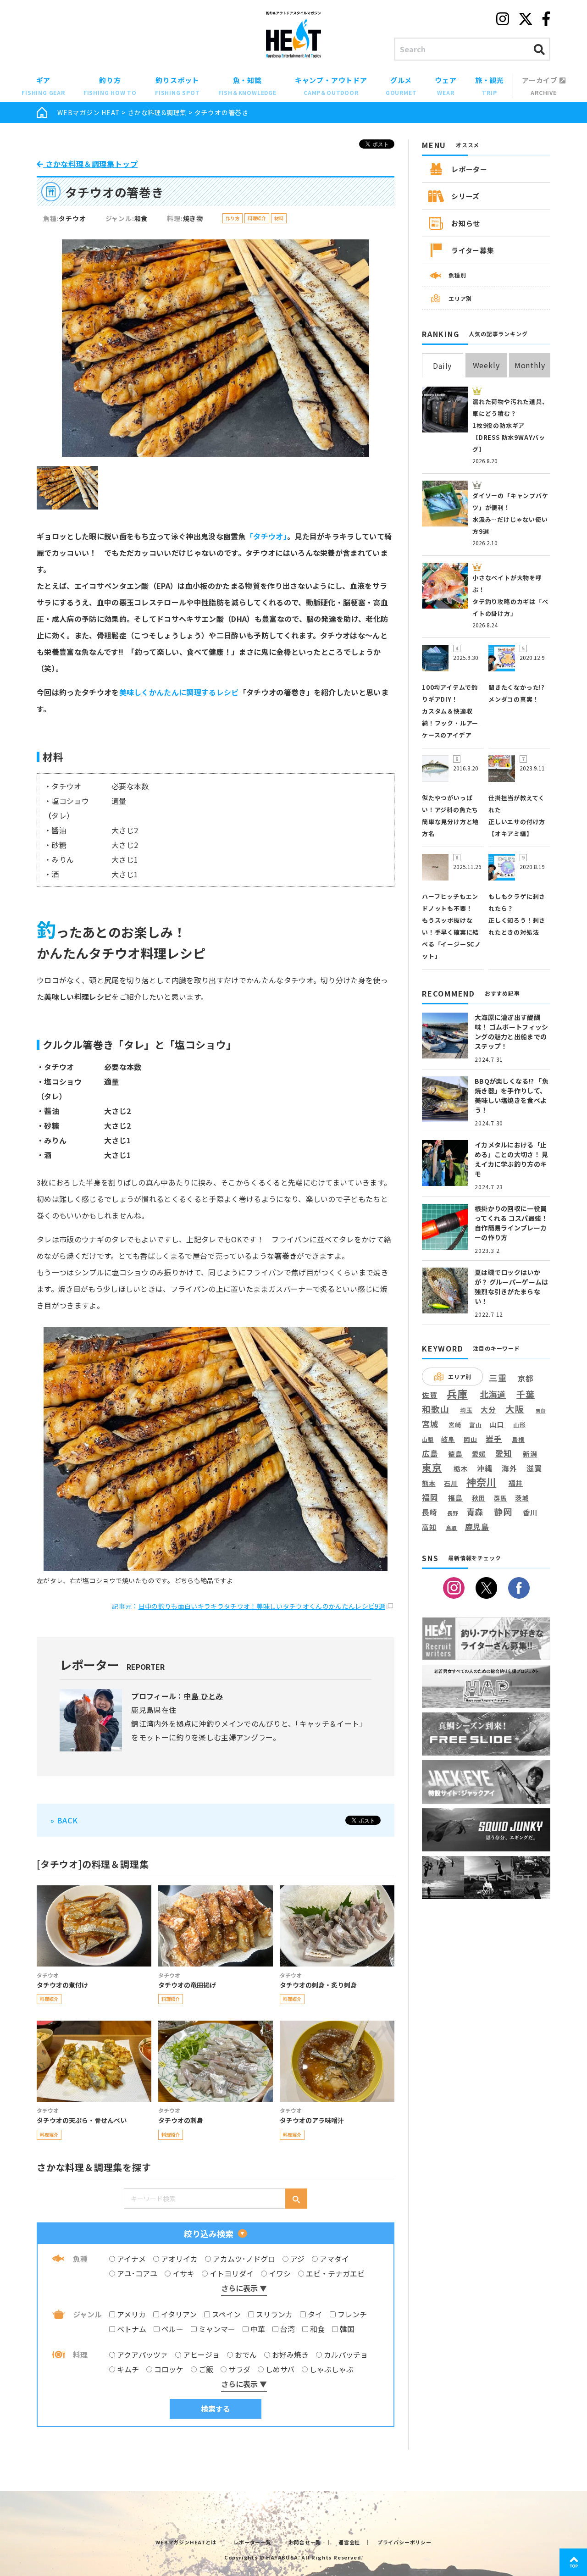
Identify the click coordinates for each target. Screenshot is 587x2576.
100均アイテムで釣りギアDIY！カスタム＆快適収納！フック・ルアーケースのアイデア (450, 711)
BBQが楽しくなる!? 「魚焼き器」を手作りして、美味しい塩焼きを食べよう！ (512, 1095)
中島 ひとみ (204, 1696)
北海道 (493, 1394)
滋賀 (534, 1468)
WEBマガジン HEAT (89, 112)
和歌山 (435, 1409)
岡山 (471, 1439)
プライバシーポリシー (404, 2542)
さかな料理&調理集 (157, 112)
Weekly (486, 365)
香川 (530, 1512)
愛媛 (479, 1454)
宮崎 (455, 1425)
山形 (520, 1425)
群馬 (500, 1498)
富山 (476, 1425)
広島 (430, 1453)
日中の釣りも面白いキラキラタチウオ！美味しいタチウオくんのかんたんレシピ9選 (262, 1606)
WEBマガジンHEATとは (186, 2542)
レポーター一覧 (252, 2542)
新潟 (530, 1454)
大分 (488, 1410)
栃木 (461, 1468)
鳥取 (452, 1528)
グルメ (401, 86)
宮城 (430, 1424)
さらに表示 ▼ (244, 2288)
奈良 (541, 1411)
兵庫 (457, 1393)
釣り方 (110, 86)
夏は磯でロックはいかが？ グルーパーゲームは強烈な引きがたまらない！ (511, 1287)
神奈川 (481, 1482)
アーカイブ (541, 86)
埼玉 (466, 1410)
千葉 (526, 1394)
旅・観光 (490, 86)
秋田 (479, 1498)
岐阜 (448, 1439)
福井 (516, 1483)
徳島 (455, 1454)
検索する (216, 2409)
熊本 (429, 1483)
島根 (518, 1440)
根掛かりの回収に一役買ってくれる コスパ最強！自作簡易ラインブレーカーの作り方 (511, 1223)
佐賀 (430, 1395)
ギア (43, 86)
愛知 (504, 1453)
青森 (475, 1512)
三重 (498, 1378)
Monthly (530, 365)
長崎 (430, 1512)
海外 (509, 1469)
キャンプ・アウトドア (331, 86)
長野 (453, 1513)
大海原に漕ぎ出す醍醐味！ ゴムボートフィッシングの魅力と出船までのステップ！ (511, 1032)
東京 (432, 1467)
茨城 (522, 1498)
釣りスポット (177, 86)
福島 (455, 1498)
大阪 (515, 1409)
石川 (451, 1483)
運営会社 (349, 2542)
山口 (497, 1424)
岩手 (494, 1439)
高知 (429, 1527)
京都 (526, 1378)
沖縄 (485, 1469)
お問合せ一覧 (305, 2542)
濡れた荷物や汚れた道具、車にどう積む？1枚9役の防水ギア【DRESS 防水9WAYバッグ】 (510, 425)
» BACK (64, 1820)
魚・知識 (247, 86)
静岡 (503, 1512)
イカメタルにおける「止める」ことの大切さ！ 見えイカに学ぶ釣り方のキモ (511, 1159)
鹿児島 (477, 1527)
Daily (442, 366)
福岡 (430, 1497)
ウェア (446, 86)
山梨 (428, 1440)
